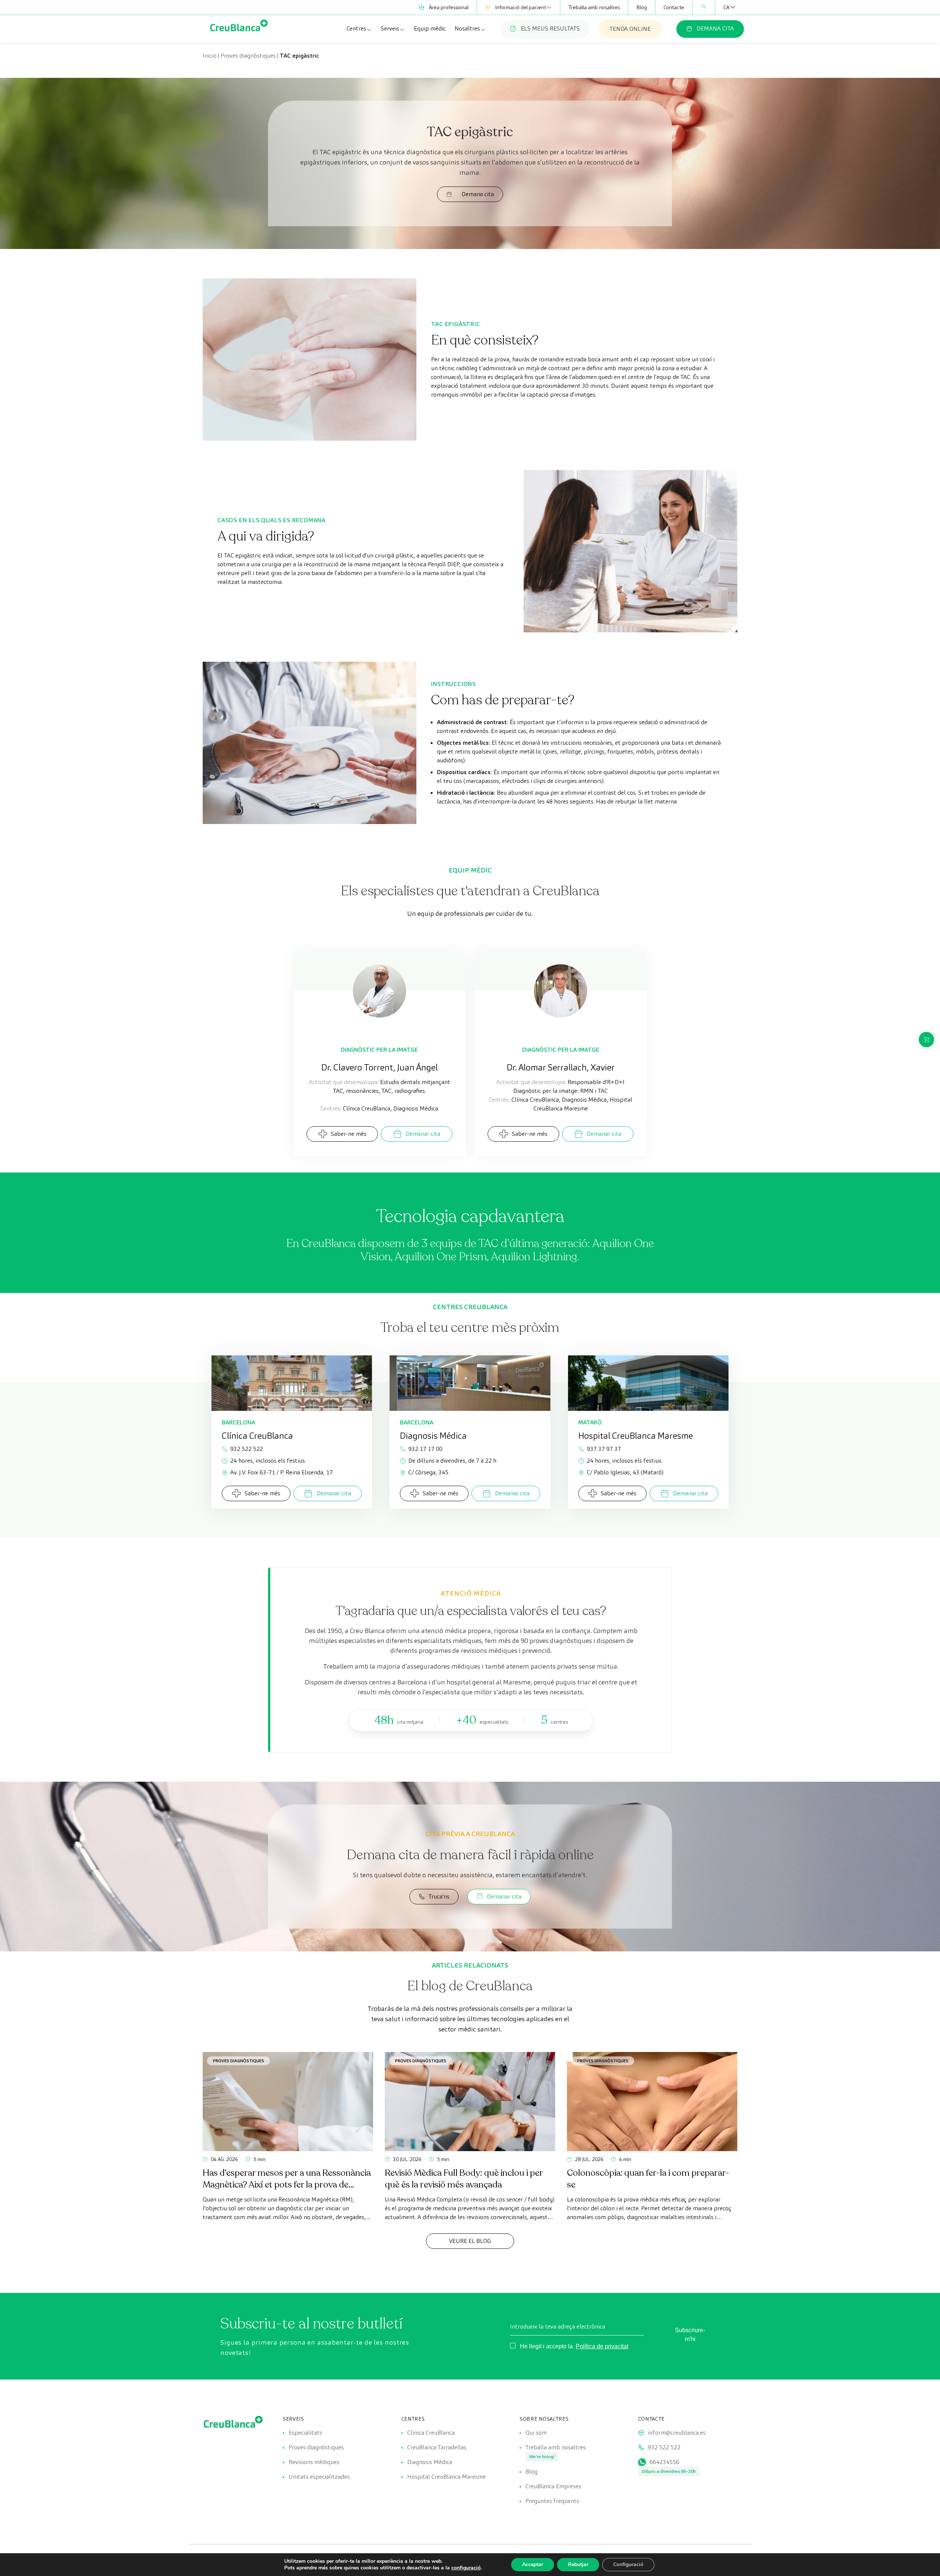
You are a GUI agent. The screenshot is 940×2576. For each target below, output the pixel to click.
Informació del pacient (520, 7)
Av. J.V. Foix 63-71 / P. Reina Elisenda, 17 (281, 1472)
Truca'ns (439, 1896)
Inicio (210, 56)
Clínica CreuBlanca (431, 2433)
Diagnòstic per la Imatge (379, 1050)
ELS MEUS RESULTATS (550, 28)
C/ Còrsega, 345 (428, 1472)
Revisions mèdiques (314, 2462)
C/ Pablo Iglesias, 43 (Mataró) (625, 1472)
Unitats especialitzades (319, 2477)
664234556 (664, 2462)
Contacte (674, 7)
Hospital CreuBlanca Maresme (446, 2477)
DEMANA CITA (715, 28)
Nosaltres (467, 28)
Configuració (628, 2564)
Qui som (536, 2433)
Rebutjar (578, 2564)
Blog (642, 7)
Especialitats (305, 2433)
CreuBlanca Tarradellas (437, 2447)
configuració (466, 2568)
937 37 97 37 (604, 1449)
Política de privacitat (602, 2346)
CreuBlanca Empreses (553, 2486)
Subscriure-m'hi (690, 2335)
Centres (356, 28)
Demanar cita (423, 1134)
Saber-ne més (349, 1134)
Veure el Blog (470, 2241)
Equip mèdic (430, 28)
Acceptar (533, 2564)
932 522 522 (247, 1449)
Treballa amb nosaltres (594, 7)
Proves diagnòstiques (248, 56)
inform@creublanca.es (677, 2433)
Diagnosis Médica (430, 2462)
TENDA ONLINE (630, 29)
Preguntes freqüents (552, 2501)
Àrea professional (449, 7)
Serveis (390, 28)
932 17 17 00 (425, 1449)
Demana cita (478, 194)
